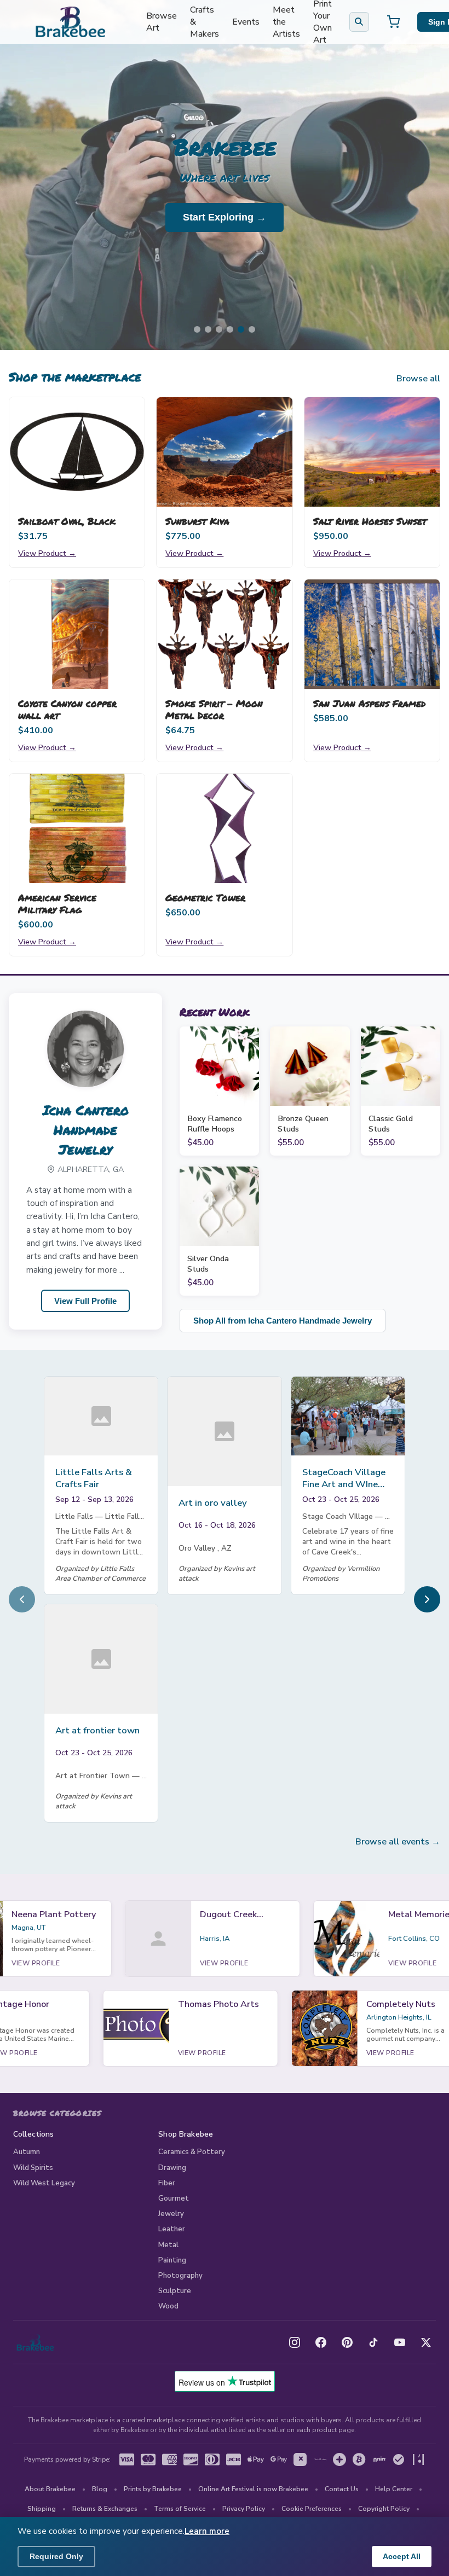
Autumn (27, 2152)
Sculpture (175, 2291)
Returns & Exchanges (105, 2509)
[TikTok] (373, 2342)
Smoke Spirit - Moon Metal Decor (214, 709)
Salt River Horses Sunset (370, 521)
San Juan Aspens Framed (369, 703)
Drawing (172, 2168)
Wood (168, 2306)
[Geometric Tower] (224, 828)
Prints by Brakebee (153, 2489)
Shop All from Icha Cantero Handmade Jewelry (283, 1321)
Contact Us (342, 2489)
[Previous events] (22, 1599)
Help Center (394, 2489)
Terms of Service (180, 2509)
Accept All (402, 2556)
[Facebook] (321, 2342)
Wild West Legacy (44, 2183)
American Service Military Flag (57, 903)
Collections (34, 2134)
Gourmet (174, 2198)
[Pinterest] (347, 2342)
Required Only (56, 2556)
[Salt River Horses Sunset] (372, 452)
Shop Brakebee (186, 2134)
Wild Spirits (33, 2168)
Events (246, 22)
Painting (172, 2260)
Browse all (418, 379)
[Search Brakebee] (359, 22)
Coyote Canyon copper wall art (67, 709)
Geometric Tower (205, 897)
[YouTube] (400, 2342)
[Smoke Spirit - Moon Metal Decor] (224, 634)
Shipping (42, 2509)
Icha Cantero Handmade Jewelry (86, 1130)
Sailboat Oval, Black (67, 521)
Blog (100, 2489)
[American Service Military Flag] (77, 828)
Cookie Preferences (312, 2509)
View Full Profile (85, 1301)
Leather (172, 2229)
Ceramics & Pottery (192, 2152)
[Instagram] (295, 2342)
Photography (180, 2276)
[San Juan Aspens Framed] (372, 634)
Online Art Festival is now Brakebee (253, 2489)
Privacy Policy (244, 2509)
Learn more (207, 2531)
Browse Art (162, 22)
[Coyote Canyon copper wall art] (77, 634)
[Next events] (427, 1599)
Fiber (167, 2183)
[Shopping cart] (393, 22)
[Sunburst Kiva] (224, 452)
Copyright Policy (384, 2509)
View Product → (47, 553)
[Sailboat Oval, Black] (77, 452)
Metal (168, 2245)
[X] (426, 2342)
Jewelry (171, 2214)
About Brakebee (50, 2489)
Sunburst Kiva (197, 521)
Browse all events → (398, 1842)
